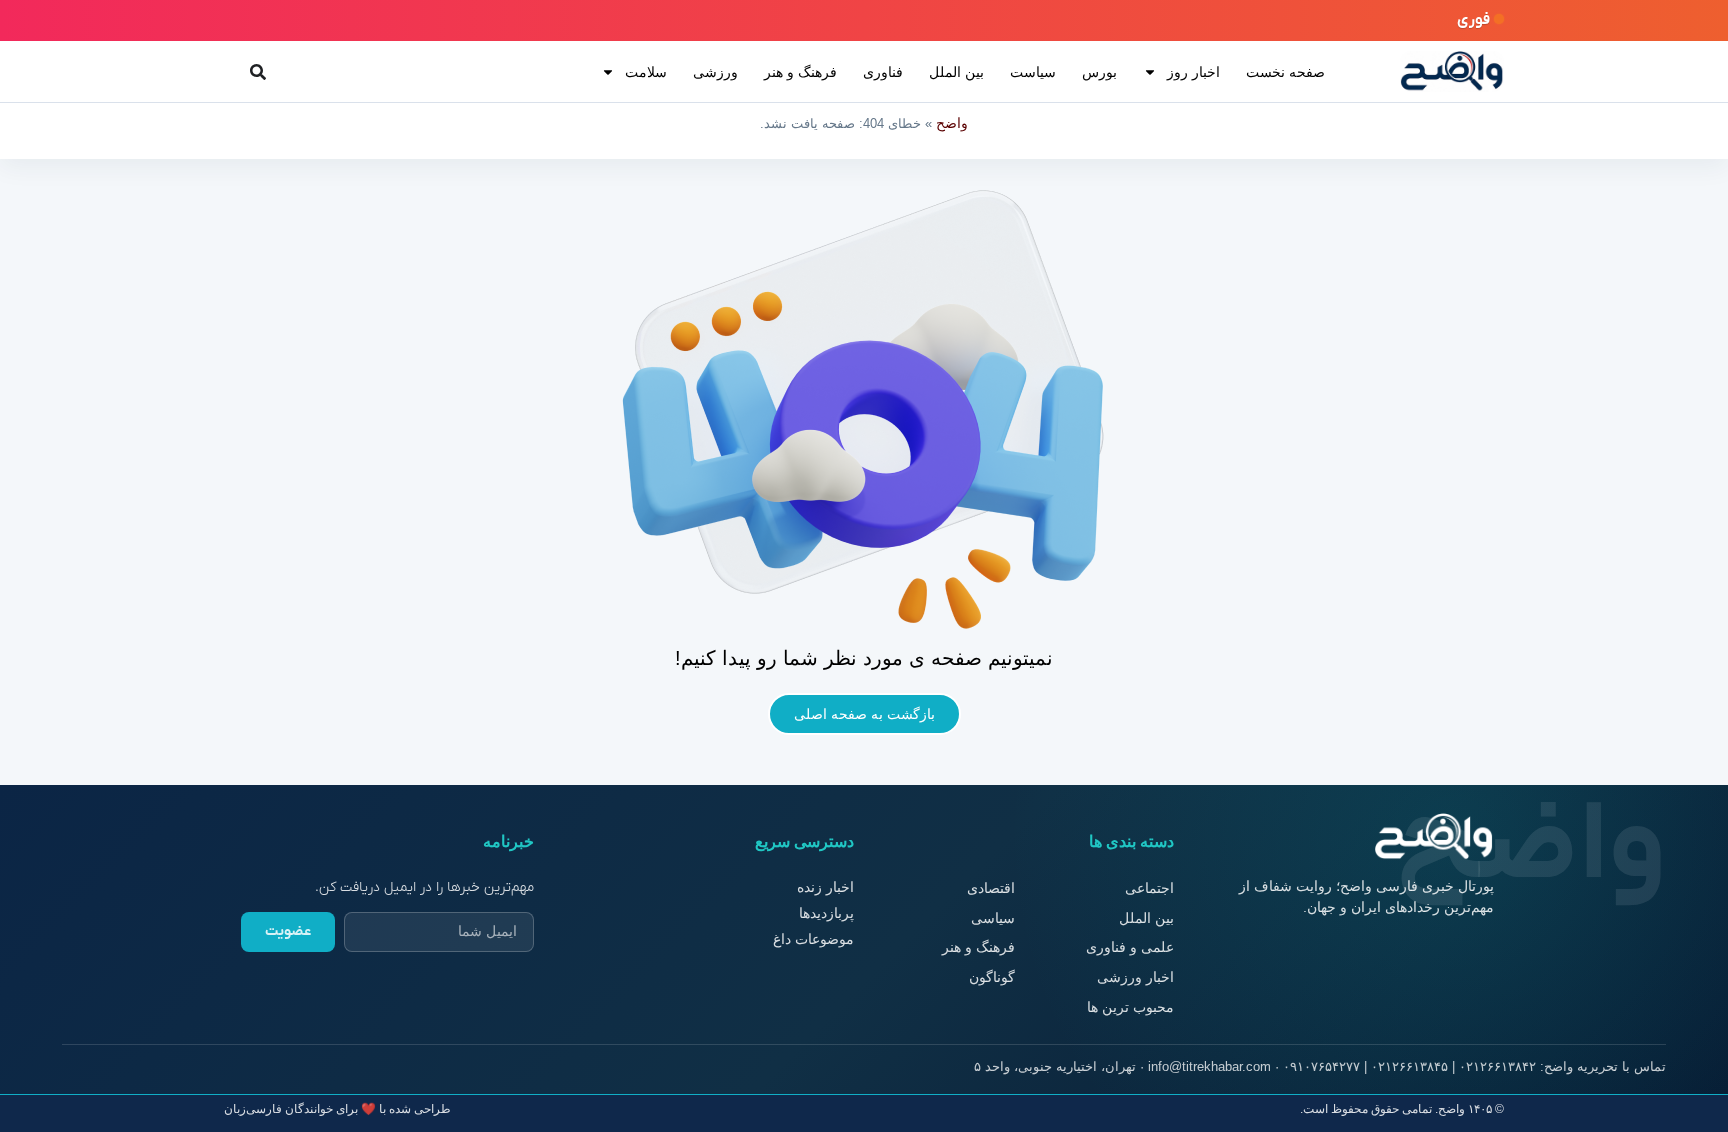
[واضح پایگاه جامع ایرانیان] (1452, 71)
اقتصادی (991, 888)
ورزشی (715, 72)
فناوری (883, 72)
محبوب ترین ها (1130, 1007)
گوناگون (992, 977)
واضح (952, 123)
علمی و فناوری (1130, 947)
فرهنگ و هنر (800, 72)
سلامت (646, 72)
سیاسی (993, 918)
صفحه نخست (1285, 72)
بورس (1099, 72)
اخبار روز (1193, 72)
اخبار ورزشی (1135, 977)
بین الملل (956, 72)
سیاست (1033, 72)
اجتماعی (1149, 888)
